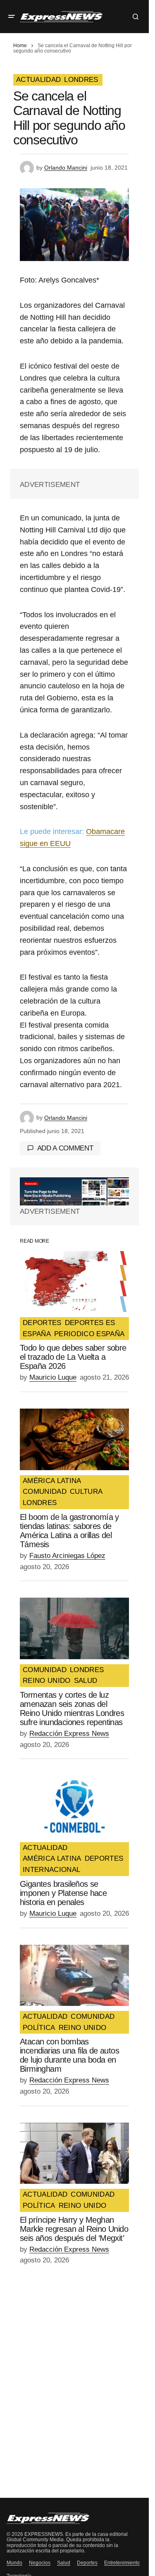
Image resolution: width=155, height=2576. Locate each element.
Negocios (40, 2563)
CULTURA (86, 1492)
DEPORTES (42, 1323)
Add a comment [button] (65, 1148)
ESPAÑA (37, 1334)
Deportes (87, 2563)
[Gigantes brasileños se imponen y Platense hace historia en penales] (74, 1806)
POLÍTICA (39, 2028)
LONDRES (81, 80)
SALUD (86, 1681)
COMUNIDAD (45, 1492)
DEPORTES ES (90, 1323)
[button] (12, 17)
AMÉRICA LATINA (52, 1481)
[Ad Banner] (74, 1191)
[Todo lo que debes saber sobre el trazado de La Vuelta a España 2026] (74, 1282)
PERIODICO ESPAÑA (89, 1334)
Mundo (14, 2563)
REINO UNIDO (47, 1681)
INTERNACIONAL (51, 1870)
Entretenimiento (122, 2563)
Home (20, 46)
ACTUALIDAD (38, 80)
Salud (64, 2563)
